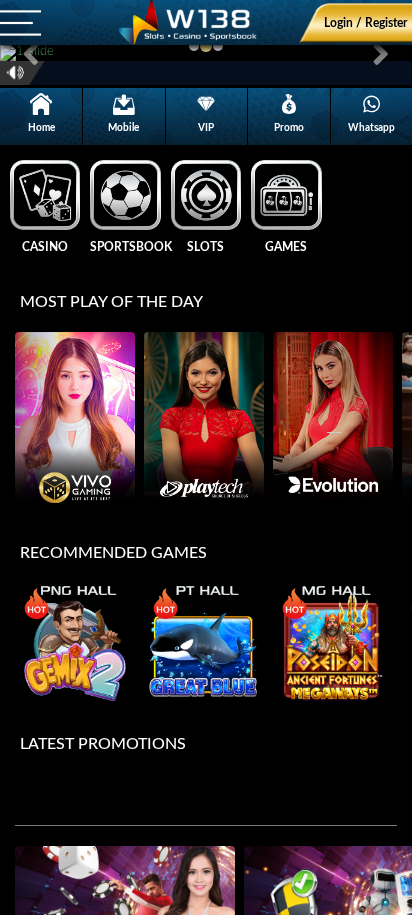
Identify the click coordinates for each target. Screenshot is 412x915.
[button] (31, 53)
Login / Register (365, 23)
